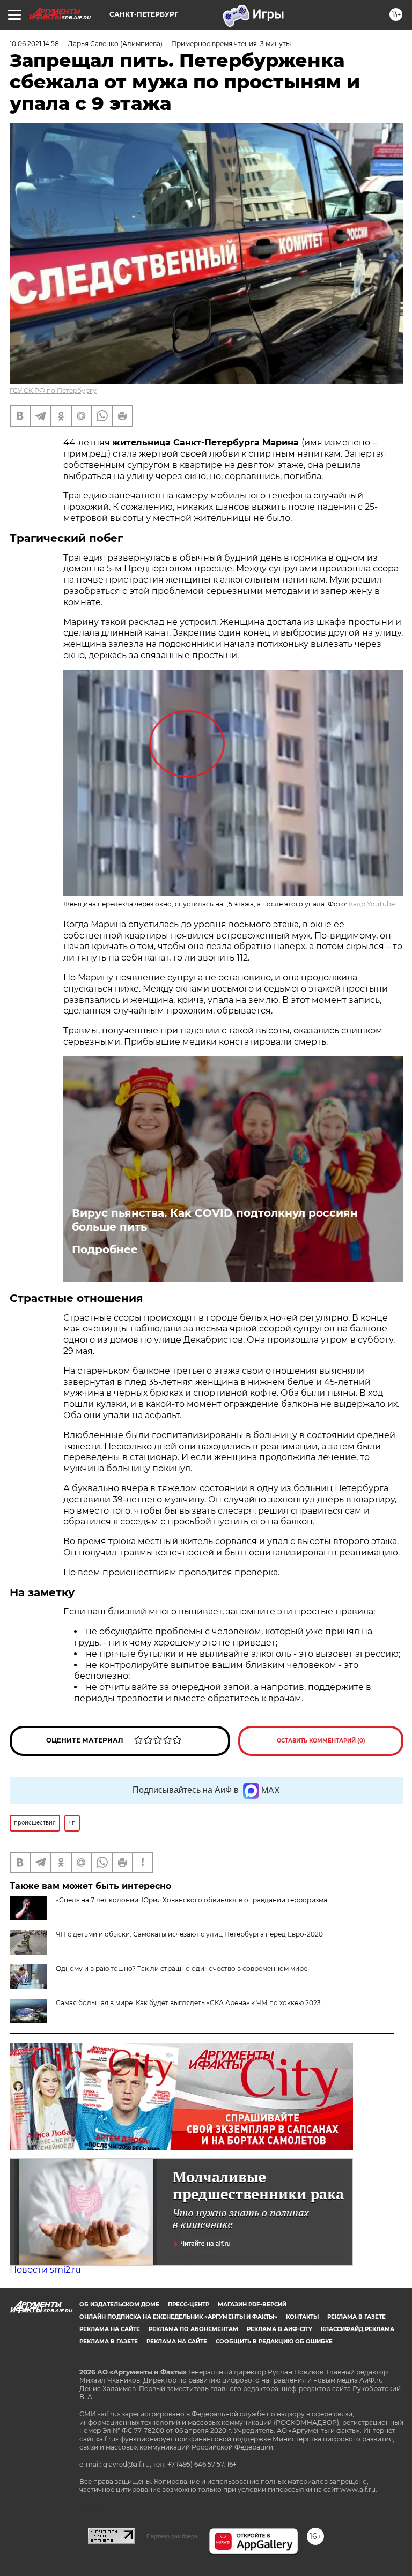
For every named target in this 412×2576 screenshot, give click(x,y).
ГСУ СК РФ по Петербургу (53, 390)
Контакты (302, 2317)
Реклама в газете (356, 2317)
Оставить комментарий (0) (321, 1741)
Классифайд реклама (358, 2329)
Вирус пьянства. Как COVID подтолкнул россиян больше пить (215, 1220)
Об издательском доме (119, 2305)
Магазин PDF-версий (252, 2305)
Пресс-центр (189, 2305)
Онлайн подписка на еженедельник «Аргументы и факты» (178, 2317)
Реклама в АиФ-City (279, 2329)
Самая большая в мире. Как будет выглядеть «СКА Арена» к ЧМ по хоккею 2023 (188, 2003)
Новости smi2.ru (45, 2270)
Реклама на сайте (110, 2329)
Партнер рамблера (172, 2536)
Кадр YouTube (372, 904)
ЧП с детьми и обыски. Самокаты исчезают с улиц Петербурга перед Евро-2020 (189, 1934)
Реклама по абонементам (193, 2329)
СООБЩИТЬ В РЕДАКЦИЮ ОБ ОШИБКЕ (274, 2342)
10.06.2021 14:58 (34, 44)
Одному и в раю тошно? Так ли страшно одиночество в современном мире (182, 1968)
